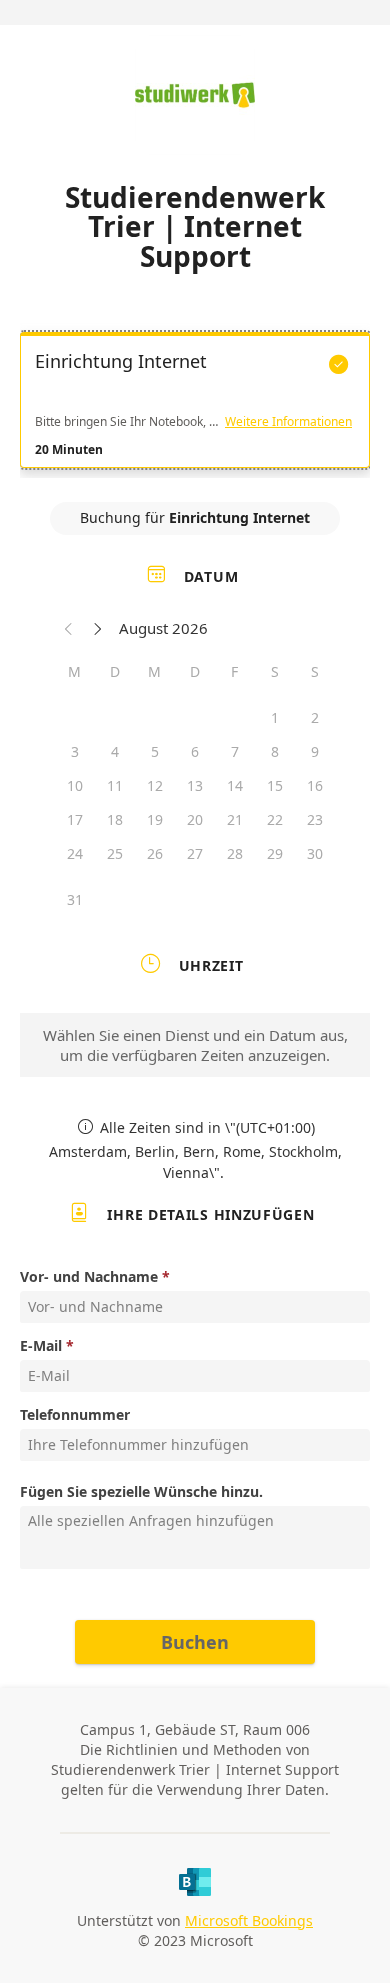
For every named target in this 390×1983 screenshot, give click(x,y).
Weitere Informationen (288, 422)
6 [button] (195, 751)
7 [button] (235, 751)
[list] (195, 405)
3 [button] (75, 751)
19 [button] (155, 819)
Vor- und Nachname (89, 1276)
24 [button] (75, 853)
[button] (69, 628)
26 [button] (155, 853)
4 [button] (115, 751)
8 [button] (275, 751)
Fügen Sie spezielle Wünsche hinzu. (141, 1491)
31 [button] (75, 899)
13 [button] (195, 785)
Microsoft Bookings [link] (249, 1920)
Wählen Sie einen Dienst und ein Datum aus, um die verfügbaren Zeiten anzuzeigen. (195, 1045)
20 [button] (195, 819)
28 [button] (235, 853)
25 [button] (115, 853)
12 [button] (155, 785)
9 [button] (315, 751)
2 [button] (315, 717)
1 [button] (275, 717)
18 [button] (115, 819)
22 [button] (275, 819)
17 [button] (75, 819)
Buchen (195, 1642)
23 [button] (315, 819)
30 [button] (315, 853)
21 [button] (235, 819)
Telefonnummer (75, 1414)
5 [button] (155, 751)
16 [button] (315, 785)
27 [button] (195, 853)
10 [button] (75, 785)
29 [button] (275, 853)
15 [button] (275, 785)
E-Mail (41, 1345)
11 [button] (115, 785)
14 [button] (235, 785)
